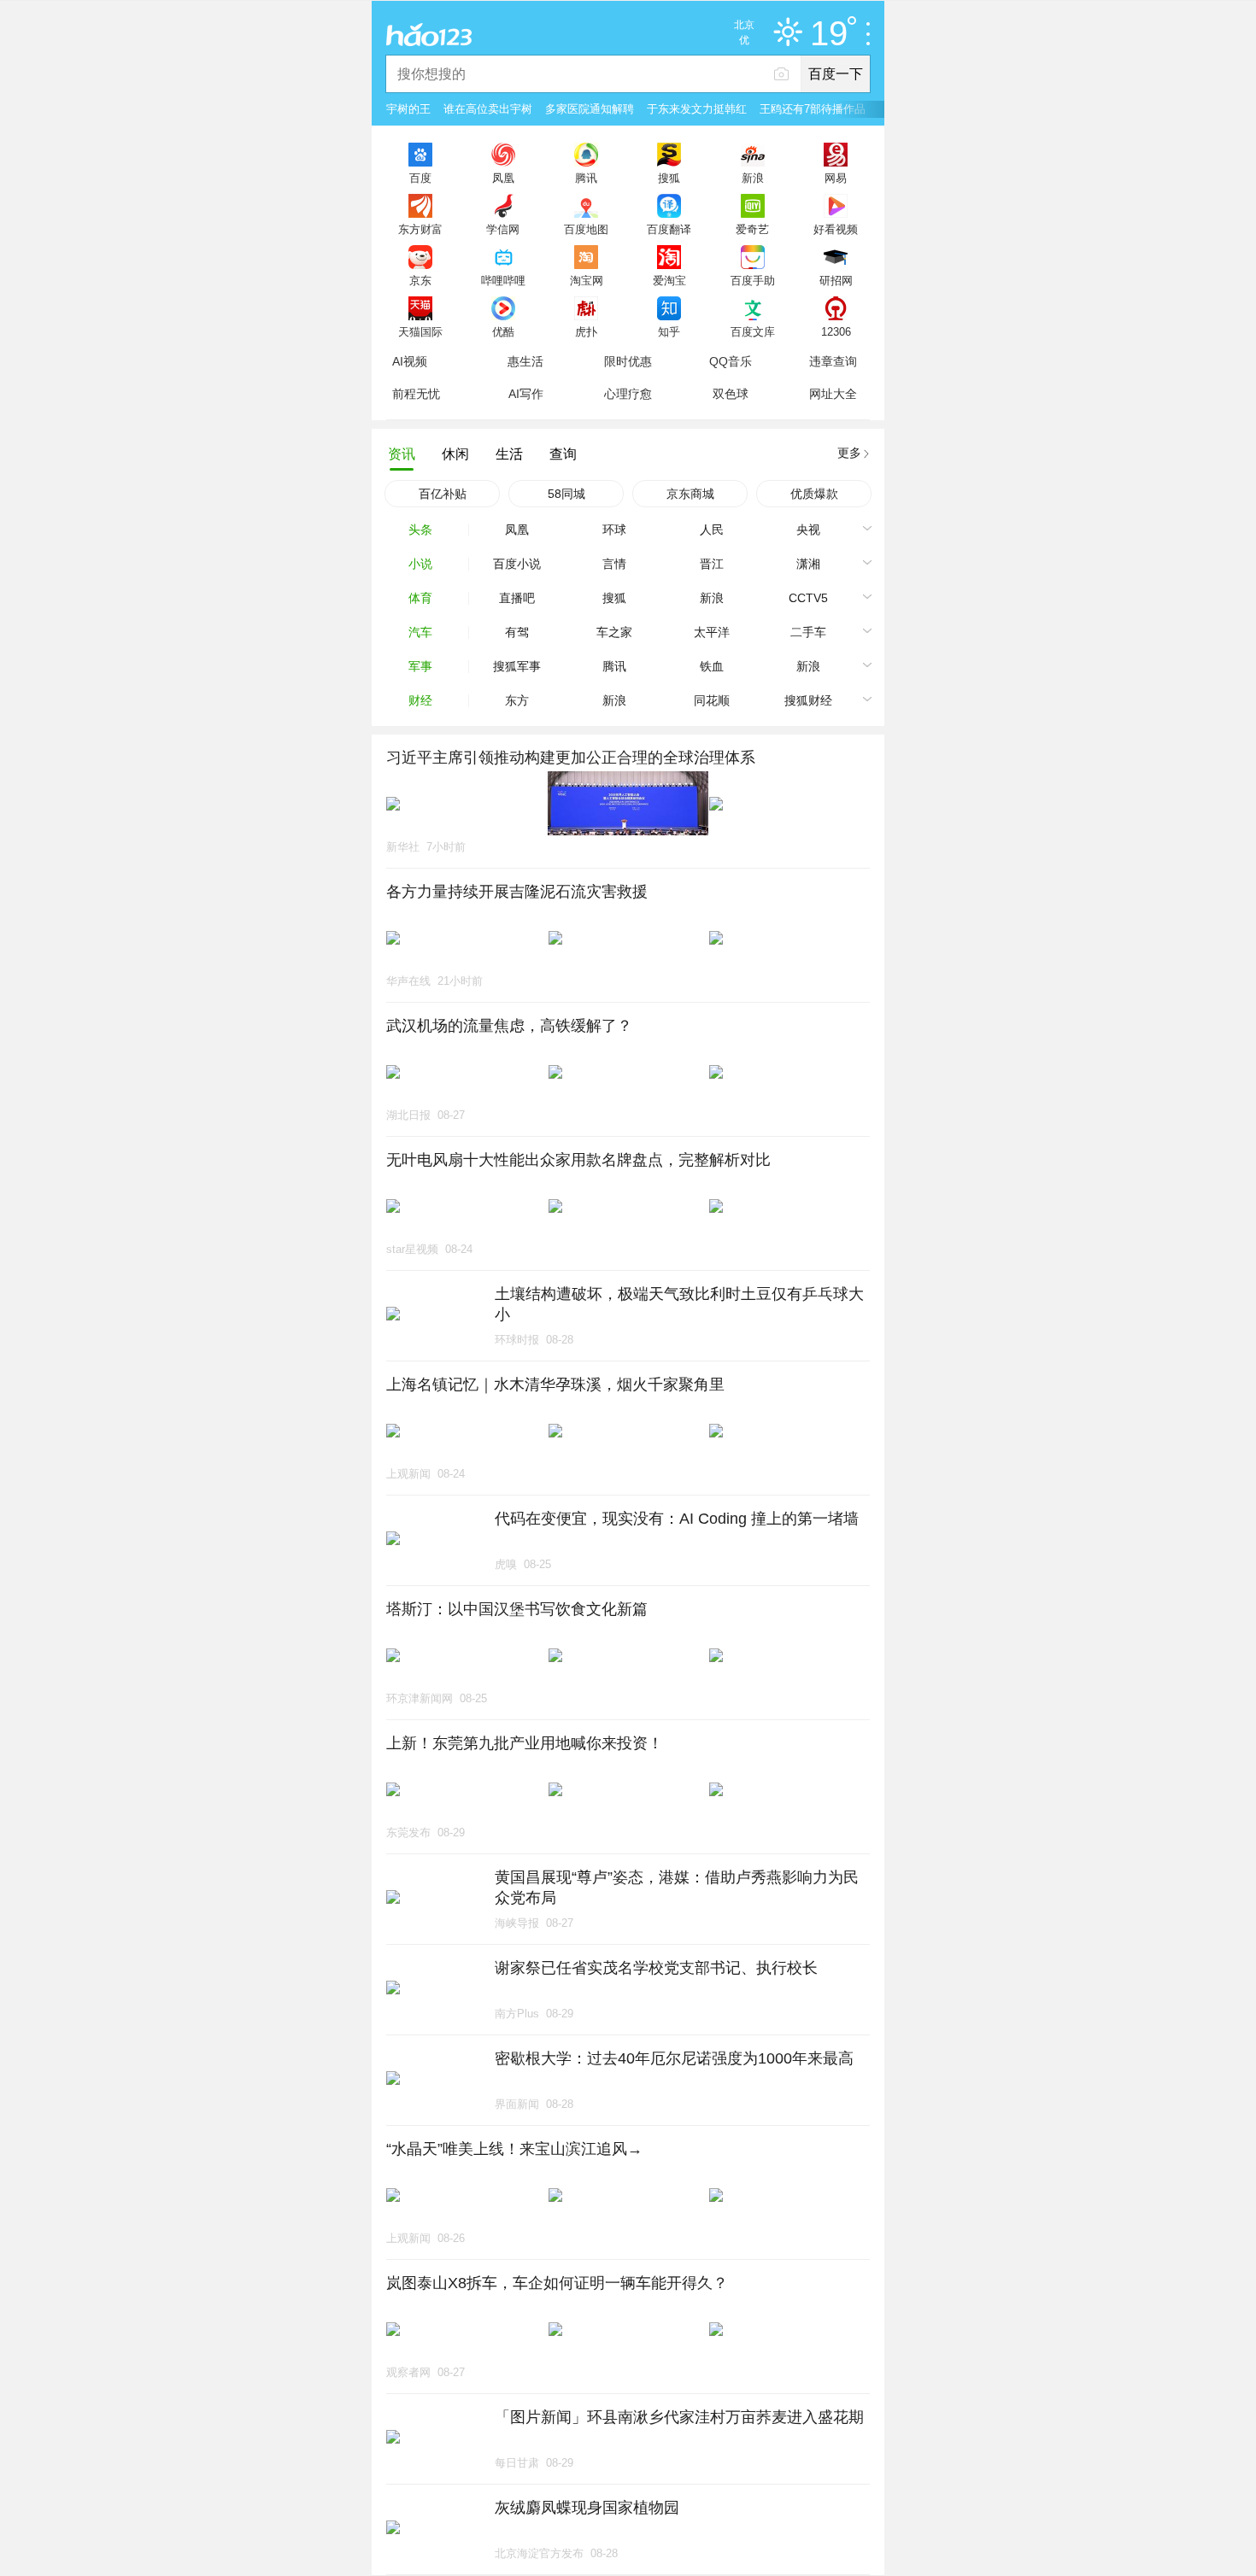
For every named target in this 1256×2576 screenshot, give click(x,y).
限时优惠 (628, 361)
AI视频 (410, 361)
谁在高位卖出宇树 (488, 109)
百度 (420, 178)
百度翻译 (669, 229)
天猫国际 (420, 331)
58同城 (566, 494)
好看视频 (836, 229)
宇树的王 (408, 109)
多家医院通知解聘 (590, 109)
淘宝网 (587, 280)
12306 (836, 331)
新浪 (753, 178)
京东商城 (690, 494)
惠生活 (525, 361)
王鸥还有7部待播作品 (813, 109)
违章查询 (833, 361)
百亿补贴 (443, 494)
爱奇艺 (752, 229)
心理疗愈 (628, 394)
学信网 (503, 229)
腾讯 (586, 178)
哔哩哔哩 (503, 280)
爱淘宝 (669, 280)
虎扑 (586, 331)
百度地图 (586, 229)
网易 (836, 178)
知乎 (669, 331)
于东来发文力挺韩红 (697, 109)
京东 (420, 280)
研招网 (836, 280)
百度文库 (753, 331)
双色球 (731, 394)
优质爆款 (814, 494)
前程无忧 (416, 394)
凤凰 (503, 178)
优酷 (503, 331)
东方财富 (420, 229)
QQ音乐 (731, 361)
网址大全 (833, 394)
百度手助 (753, 280)
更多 (849, 453)
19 (829, 34)
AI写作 (526, 394)
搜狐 (669, 178)
